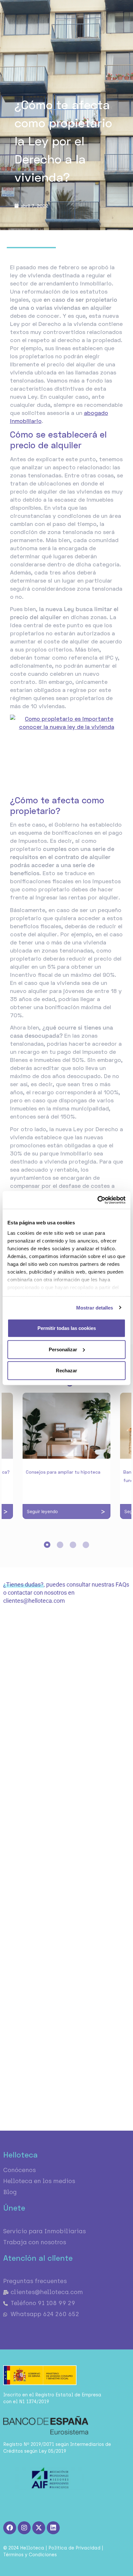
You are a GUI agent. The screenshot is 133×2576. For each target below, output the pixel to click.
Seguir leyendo (42, 1511)
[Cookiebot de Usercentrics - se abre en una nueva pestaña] (97, 1200)
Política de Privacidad (74, 2548)
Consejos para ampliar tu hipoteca (63, 1472)
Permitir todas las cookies (67, 1328)
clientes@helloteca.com (34, 1601)
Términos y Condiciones (30, 2555)
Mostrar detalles (95, 1307)
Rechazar (66, 1371)
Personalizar (63, 1349)
